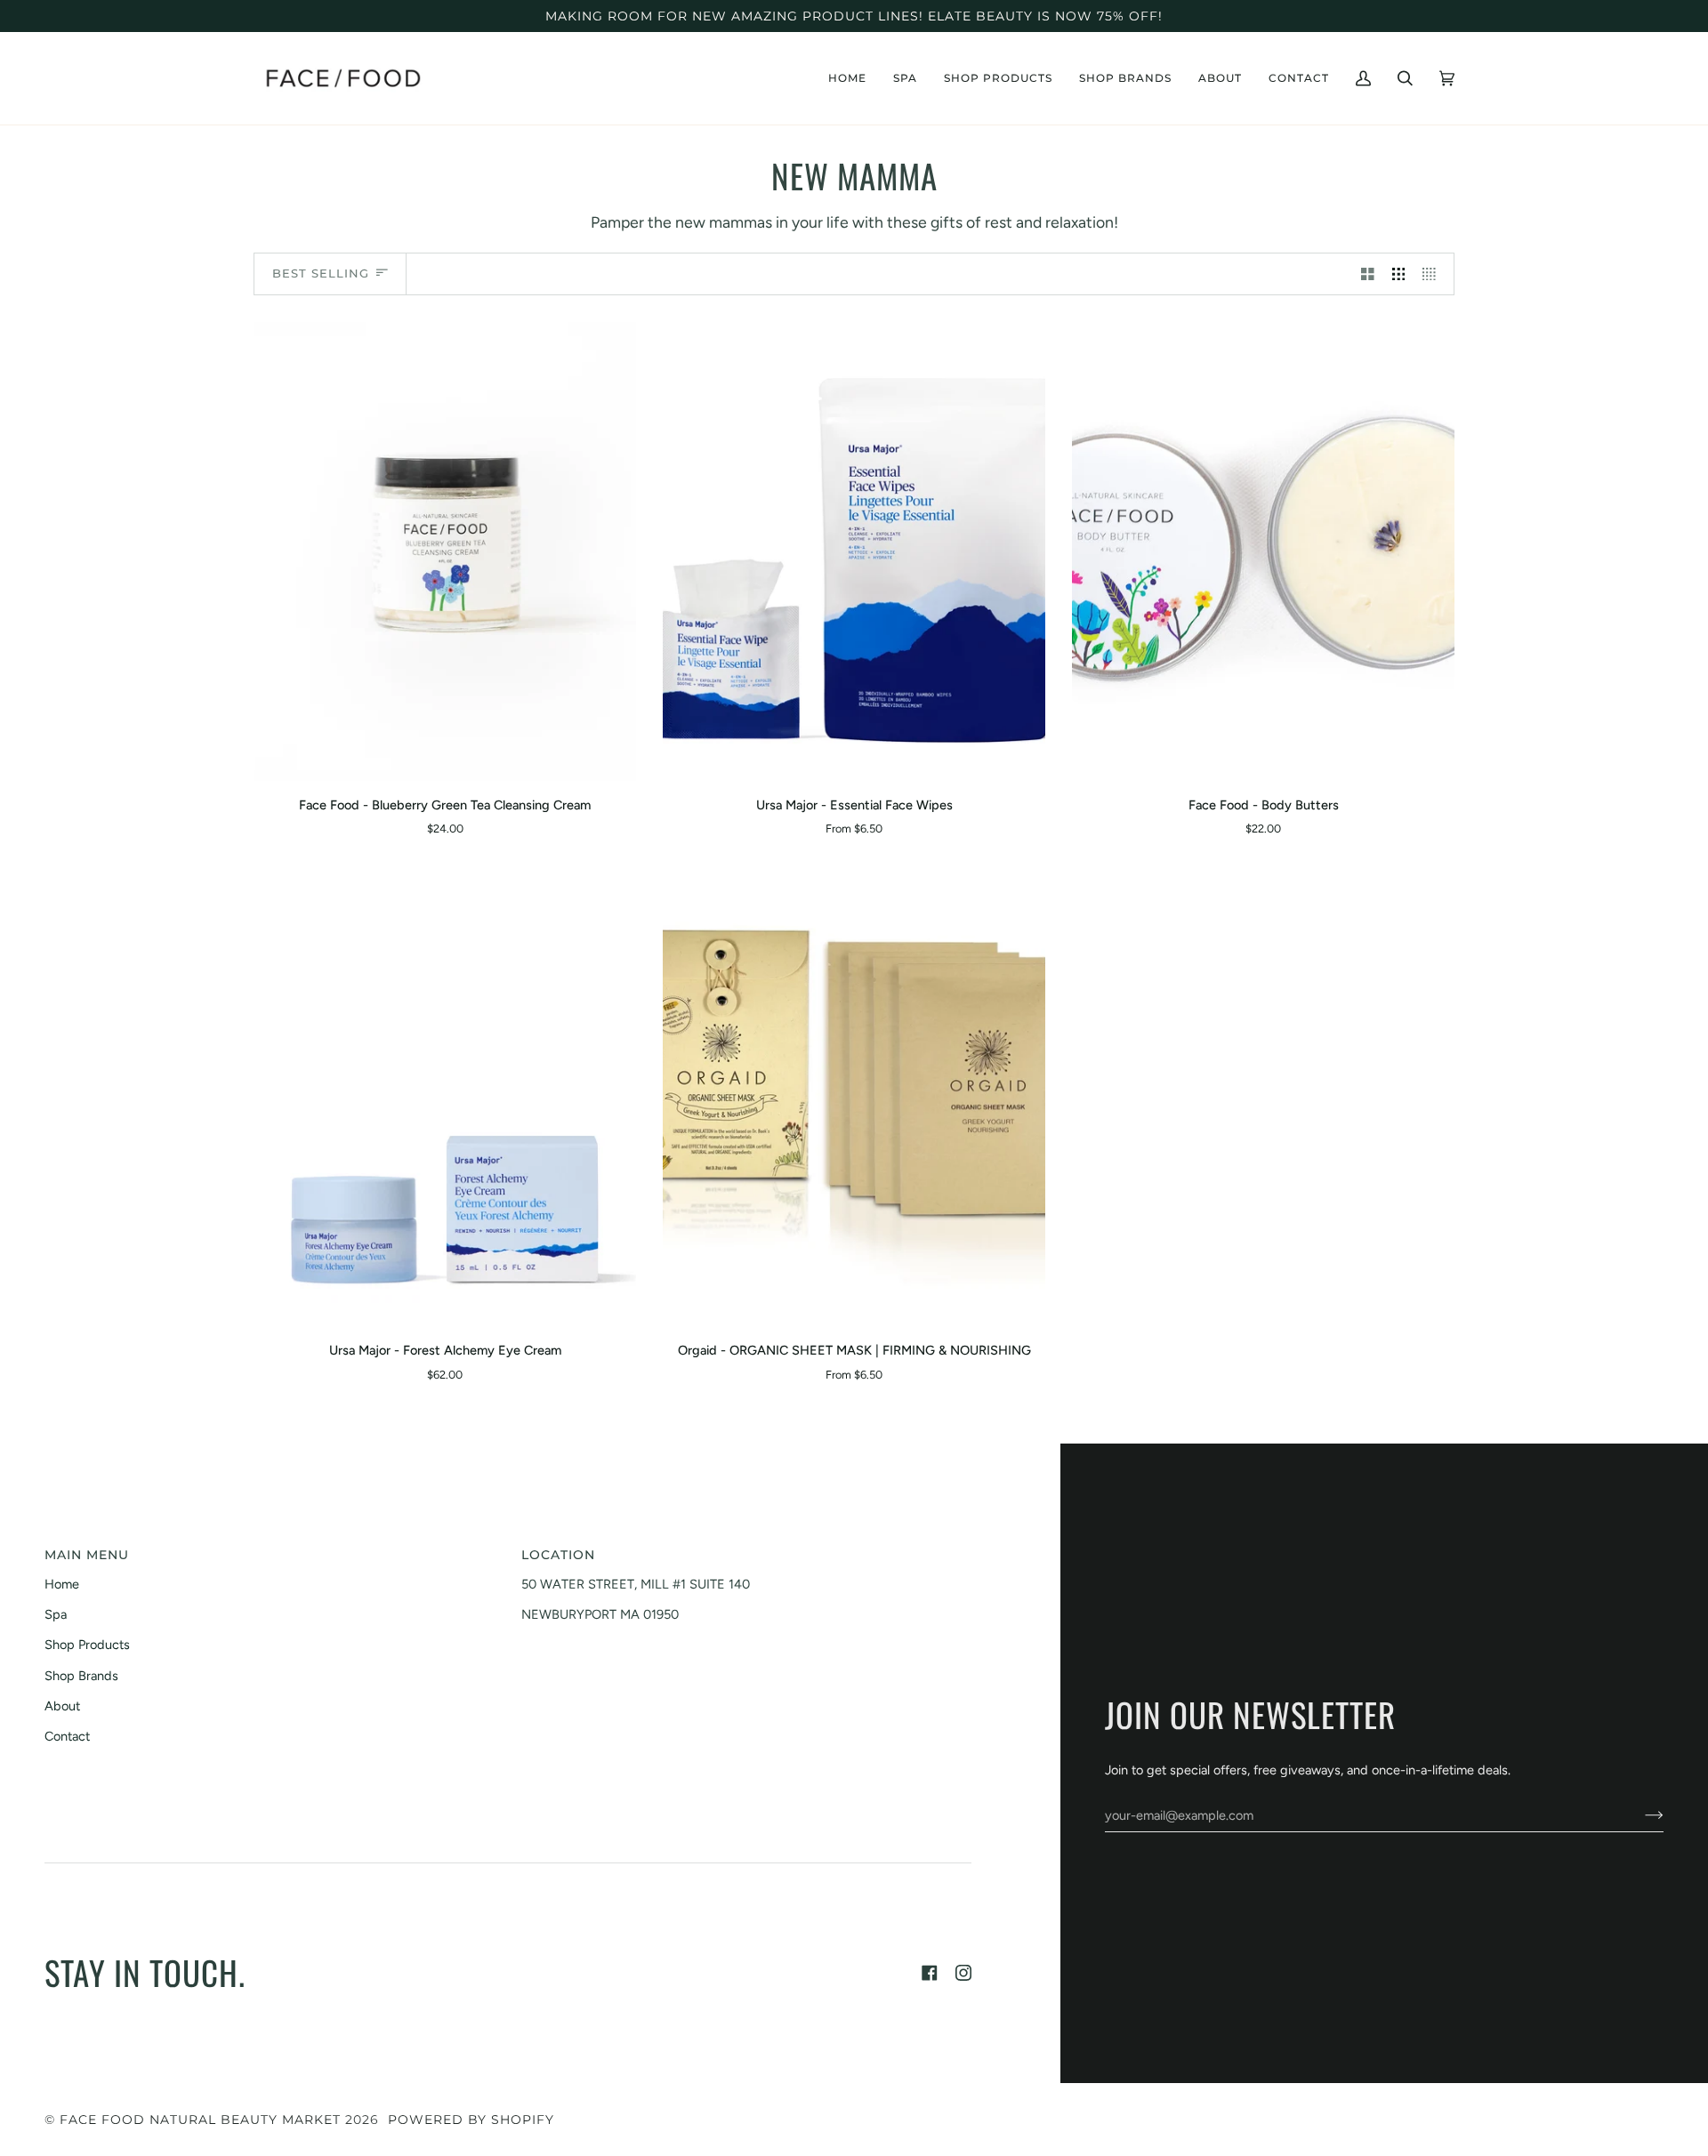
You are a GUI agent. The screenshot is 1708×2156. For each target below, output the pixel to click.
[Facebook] (930, 1973)
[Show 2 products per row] (1368, 274)
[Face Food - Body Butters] (1263, 551)
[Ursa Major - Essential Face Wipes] (854, 551)
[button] (905, 78)
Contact (67, 1736)
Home (62, 1584)
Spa (56, 1614)
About (62, 1706)
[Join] (1640, 1815)
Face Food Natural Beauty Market (200, 2120)
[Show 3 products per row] (1399, 274)
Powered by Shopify (471, 2120)
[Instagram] (963, 1973)
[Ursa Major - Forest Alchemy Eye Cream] (445, 1097)
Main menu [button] (87, 1555)
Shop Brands (81, 1676)
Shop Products (87, 1645)
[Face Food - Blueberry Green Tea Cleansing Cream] (445, 551)
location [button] (558, 1555)
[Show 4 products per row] (1434, 274)
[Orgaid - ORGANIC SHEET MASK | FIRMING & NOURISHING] (854, 1097)
